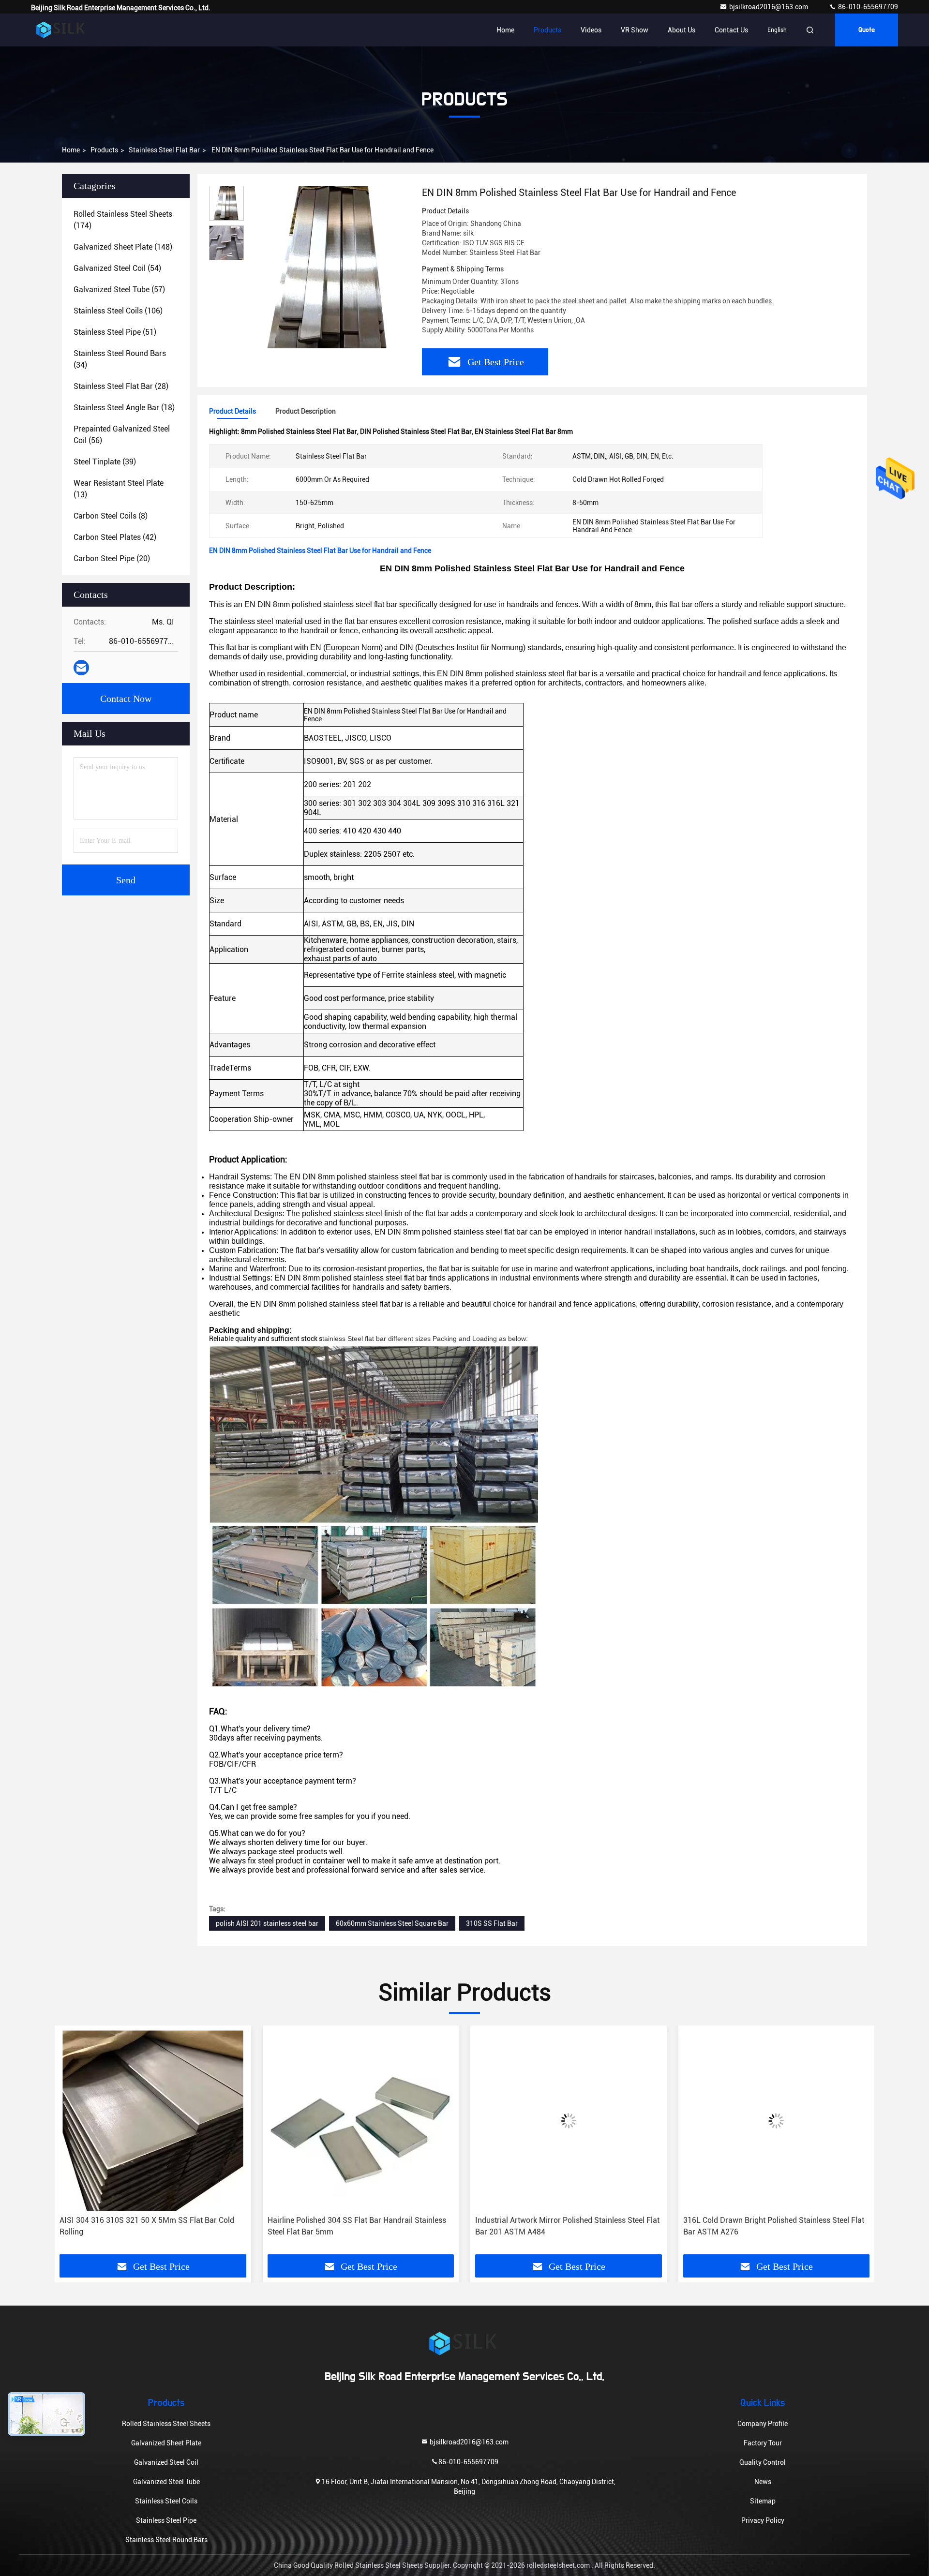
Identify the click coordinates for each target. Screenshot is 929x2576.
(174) (123, 220)
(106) (118, 311)
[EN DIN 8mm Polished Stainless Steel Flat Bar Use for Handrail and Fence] (329, 267)
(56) (122, 435)
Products (547, 30)
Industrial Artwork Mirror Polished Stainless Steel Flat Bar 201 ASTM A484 (360, 2226)
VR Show (635, 30)
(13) (119, 489)
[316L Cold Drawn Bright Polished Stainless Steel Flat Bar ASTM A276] (569, 2121)
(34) (120, 359)
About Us (682, 30)
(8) (111, 516)
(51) (115, 332)
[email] (81, 668)
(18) (124, 408)
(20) (112, 558)
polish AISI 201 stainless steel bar (267, 1923)
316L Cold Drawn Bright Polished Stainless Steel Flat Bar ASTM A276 (566, 2226)
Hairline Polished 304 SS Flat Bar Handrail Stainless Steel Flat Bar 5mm (149, 2226)
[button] (72, 2144)
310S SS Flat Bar (492, 1923)
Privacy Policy (763, 2520)
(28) (121, 386)
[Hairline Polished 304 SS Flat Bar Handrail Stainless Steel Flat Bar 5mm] (153, 2121)
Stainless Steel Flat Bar (164, 150)
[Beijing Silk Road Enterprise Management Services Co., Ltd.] (61, 30)
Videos (591, 30)
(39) (105, 462)
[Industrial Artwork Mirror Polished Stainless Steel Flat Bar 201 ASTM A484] (361, 2121)
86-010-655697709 (867, 7)
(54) (117, 268)
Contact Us (731, 30)
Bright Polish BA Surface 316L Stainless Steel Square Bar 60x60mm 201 (774, 2226)
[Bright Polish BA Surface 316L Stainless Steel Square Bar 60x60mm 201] (777, 2121)
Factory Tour (763, 2443)
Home (505, 30)
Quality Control (763, 2462)
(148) (123, 247)
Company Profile (763, 2424)
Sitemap (763, 2501)
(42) (115, 537)
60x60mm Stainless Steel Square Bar (392, 1923)
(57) (119, 290)
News (763, 2482)
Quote (867, 30)
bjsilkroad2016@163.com (769, 7)
